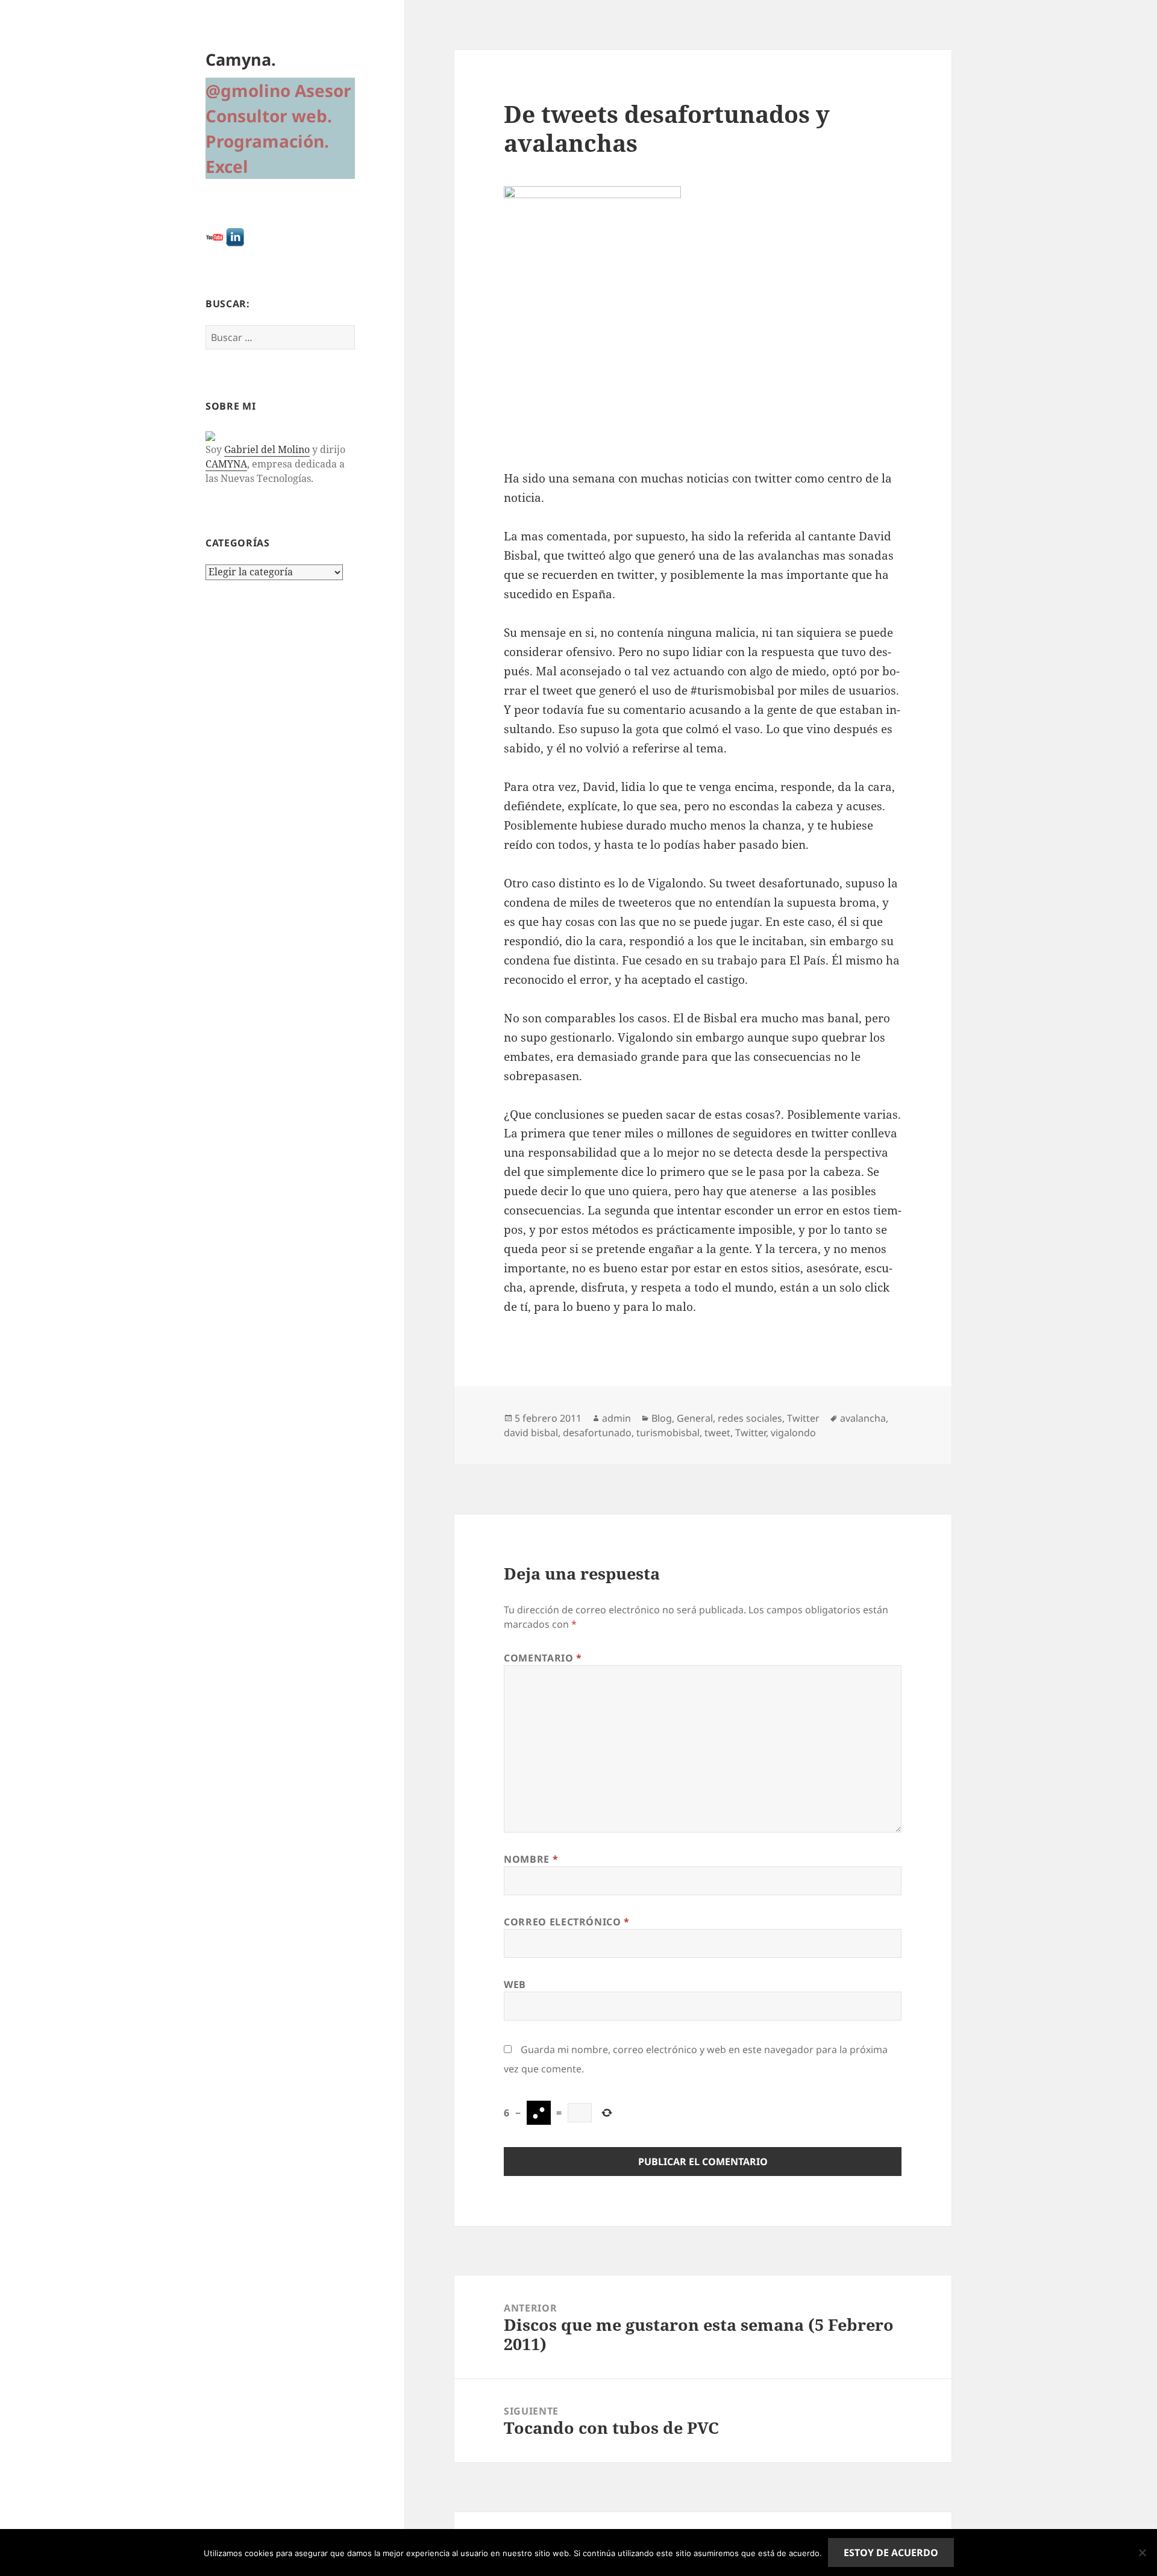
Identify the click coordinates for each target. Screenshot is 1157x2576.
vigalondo (793, 1433)
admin (616, 1418)
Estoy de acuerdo (891, 2553)
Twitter (803, 1418)
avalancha (863, 1418)
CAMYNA (226, 464)
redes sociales (750, 1418)
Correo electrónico (567, 1922)
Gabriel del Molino (267, 449)
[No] (1142, 2553)
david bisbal (531, 1433)
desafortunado (597, 1433)
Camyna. (241, 59)
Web (515, 1984)
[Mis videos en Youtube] (215, 236)
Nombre (531, 1859)
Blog (662, 1418)
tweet (717, 1433)
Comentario (543, 1658)
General (695, 1418)
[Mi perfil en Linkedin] (235, 236)
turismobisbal (668, 1433)
